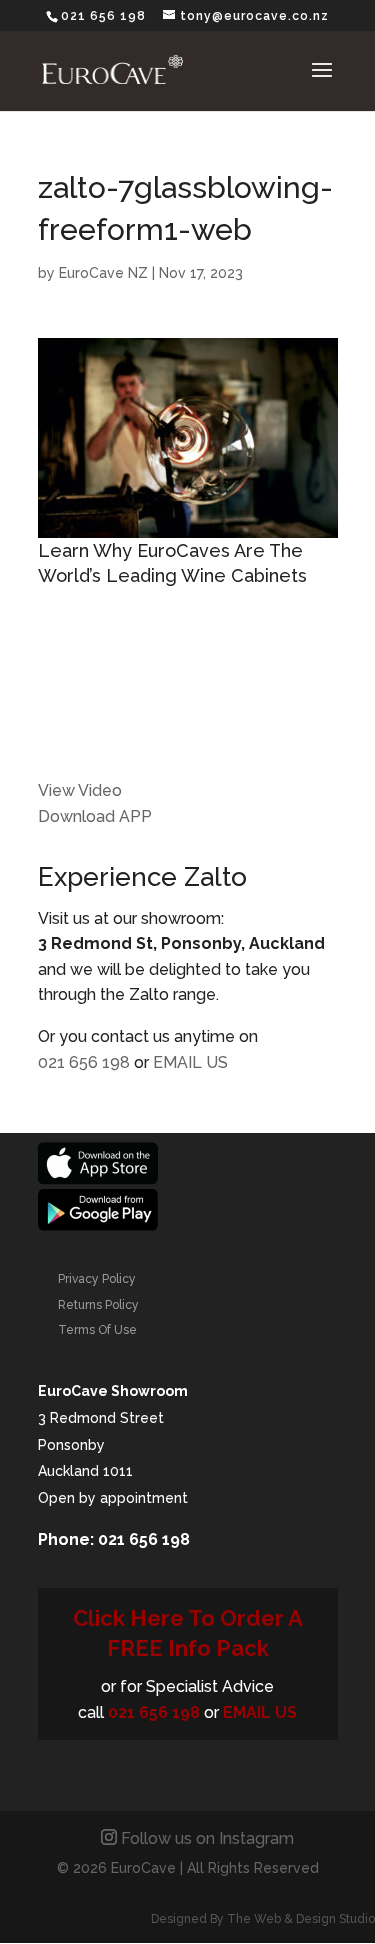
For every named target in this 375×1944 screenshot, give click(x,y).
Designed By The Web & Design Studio (263, 1919)
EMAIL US (190, 1062)
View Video (80, 790)
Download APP (95, 816)
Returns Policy (98, 1305)
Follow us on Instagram (207, 1838)
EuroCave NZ (103, 273)
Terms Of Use (97, 1330)
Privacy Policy (97, 1279)
